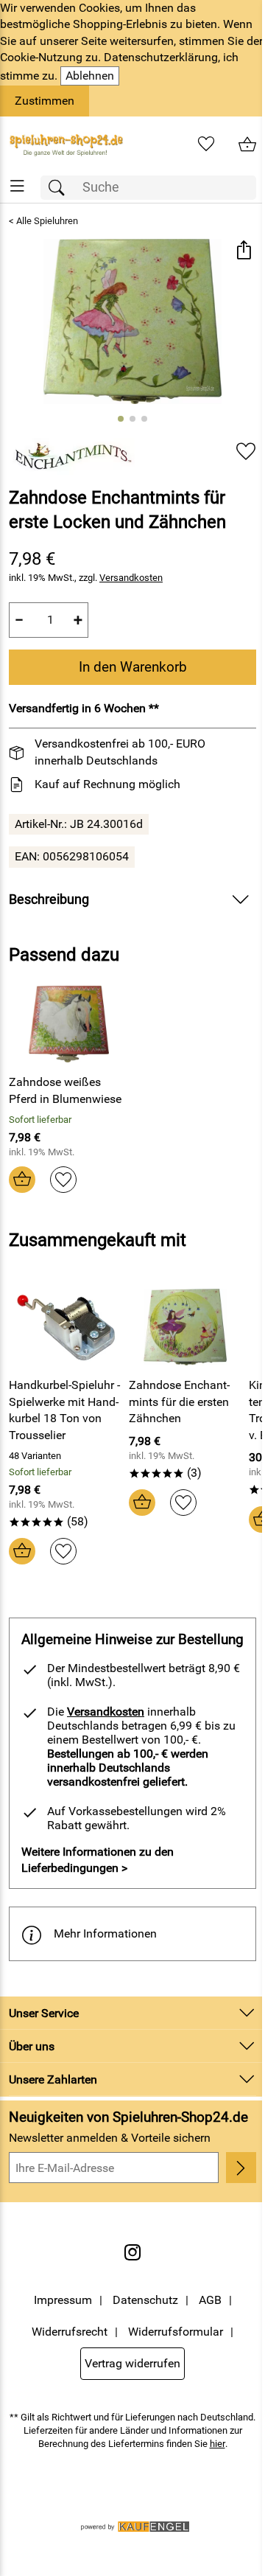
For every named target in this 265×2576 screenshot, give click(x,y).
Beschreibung (49, 899)
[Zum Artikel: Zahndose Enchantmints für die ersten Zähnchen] (185, 1327)
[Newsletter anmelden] (241, 2168)
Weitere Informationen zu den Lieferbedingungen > (98, 1860)
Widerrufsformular (176, 2332)
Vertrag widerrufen (132, 2363)
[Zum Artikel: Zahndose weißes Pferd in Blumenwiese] (69, 1024)
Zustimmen (45, 101)
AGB (210, 2300)
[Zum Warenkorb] (247, 145)
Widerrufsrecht (70, 2332)
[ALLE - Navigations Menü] (17, 186)
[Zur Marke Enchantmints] (72, 456)
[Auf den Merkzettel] (246, 451)
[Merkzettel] (206, 145)
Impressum (63, 2300)
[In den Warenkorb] (22, 1180)
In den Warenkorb (133, 667)
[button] (243, 252)
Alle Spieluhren (47, 221)
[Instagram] (132, 2252)
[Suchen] (60, 188)
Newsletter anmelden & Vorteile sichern (110, 2138)
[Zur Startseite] (66, 145)
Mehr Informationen (105, 1933)
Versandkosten (131, 578)
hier (218, 2444)
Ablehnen (90, 76)
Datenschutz (145, 2300)
